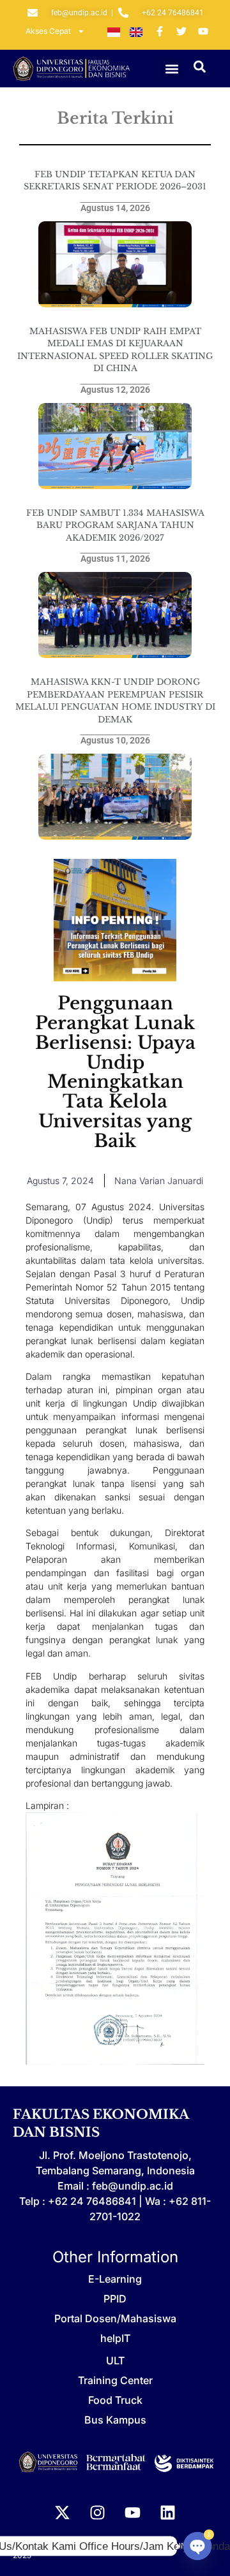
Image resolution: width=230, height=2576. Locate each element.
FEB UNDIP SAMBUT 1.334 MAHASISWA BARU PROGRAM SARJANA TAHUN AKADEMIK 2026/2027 (115, 525)
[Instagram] (98, 2512)
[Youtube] (133, 2512)
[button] (172, 69)
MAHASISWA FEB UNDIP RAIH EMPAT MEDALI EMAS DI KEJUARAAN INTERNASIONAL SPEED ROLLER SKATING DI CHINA (115, 350)
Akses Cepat (48, 31)
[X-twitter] (63, 2512)
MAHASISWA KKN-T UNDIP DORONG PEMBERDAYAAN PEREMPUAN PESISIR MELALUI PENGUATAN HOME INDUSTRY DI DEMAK (115, 701)
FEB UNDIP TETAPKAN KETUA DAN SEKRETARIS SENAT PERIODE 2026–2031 (115, 181)
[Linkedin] (168, 2512)
